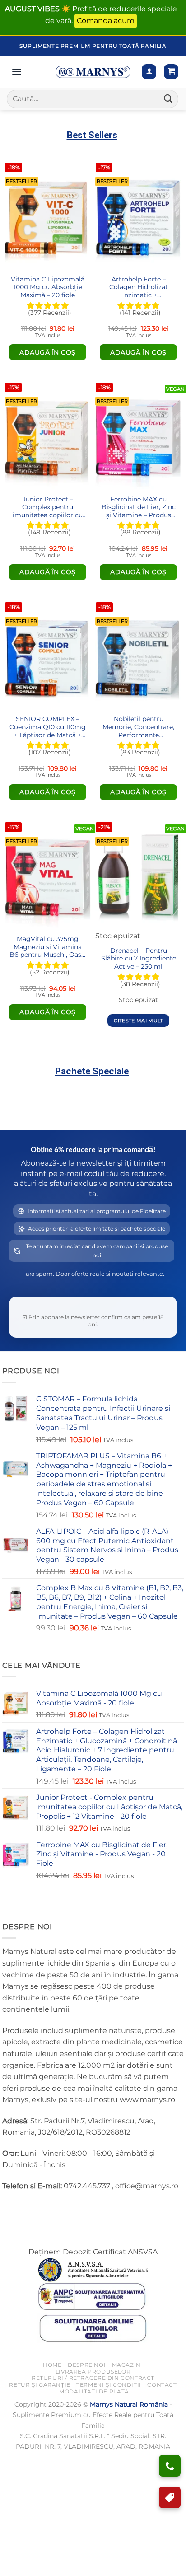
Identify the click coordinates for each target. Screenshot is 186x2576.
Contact (162, 2385)
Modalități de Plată (94, 2391)
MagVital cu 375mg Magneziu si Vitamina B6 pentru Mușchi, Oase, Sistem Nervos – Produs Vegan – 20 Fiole (48, 948)
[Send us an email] (43, 2208)
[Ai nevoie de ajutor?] (170, 2466)
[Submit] (168, 99)
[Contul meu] (149, 72)
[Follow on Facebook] (11, 2208)
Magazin (126, 2365)
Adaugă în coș (48, 352)
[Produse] (17, 72)
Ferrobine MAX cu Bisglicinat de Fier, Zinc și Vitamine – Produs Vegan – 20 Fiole (139, 508)
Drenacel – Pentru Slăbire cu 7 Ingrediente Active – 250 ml (139, 958)
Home (52, 2365)
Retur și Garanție (40, 2385)
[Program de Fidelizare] (170, 2497)
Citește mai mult (138, 1021)
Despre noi (87, 2365)
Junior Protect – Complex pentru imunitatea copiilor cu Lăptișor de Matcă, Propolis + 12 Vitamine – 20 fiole (48, 508)
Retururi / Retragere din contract (93, 2378)
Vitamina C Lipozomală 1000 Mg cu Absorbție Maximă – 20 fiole (48, 287)
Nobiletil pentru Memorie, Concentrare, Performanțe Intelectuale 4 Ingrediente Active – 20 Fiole (138, 728)
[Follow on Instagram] (27, 2208)
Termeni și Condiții (109, 2385)
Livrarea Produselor (93, 2372)
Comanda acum (106, 21)
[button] (171, 72)
